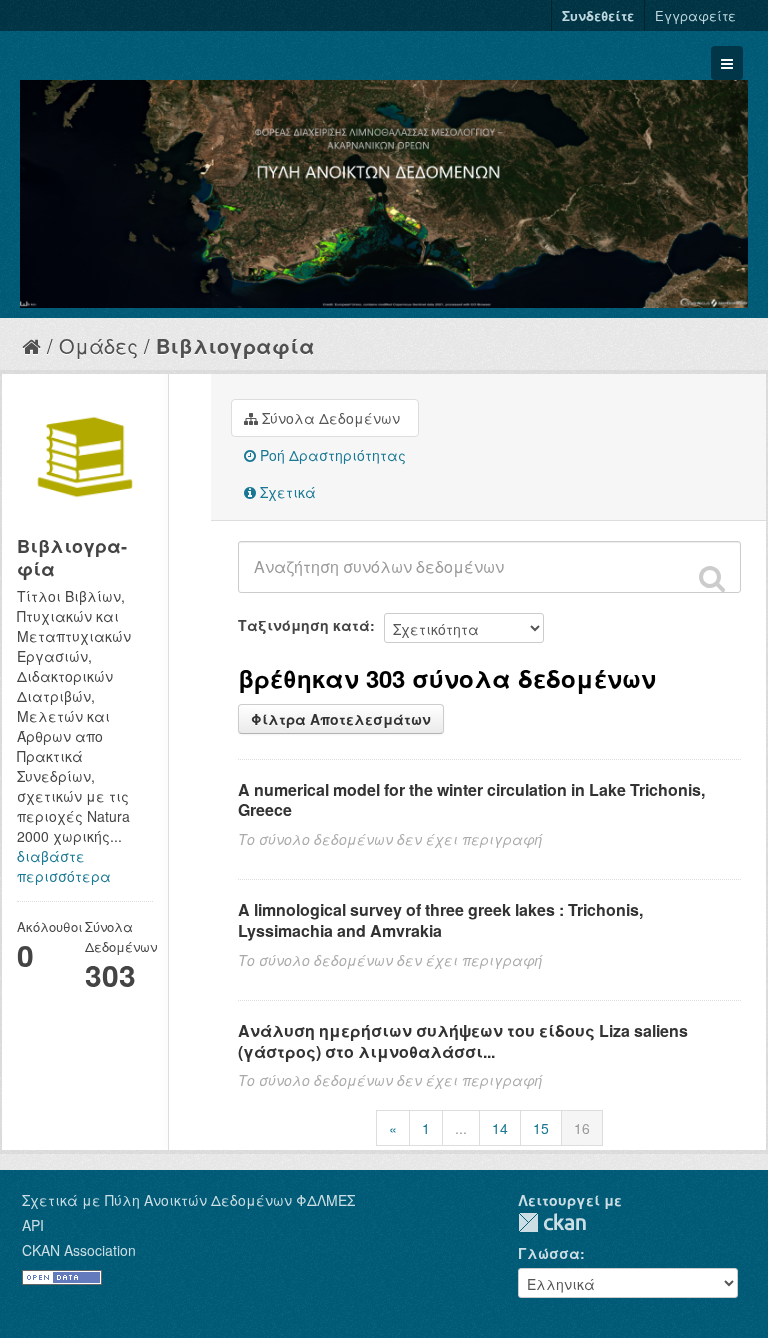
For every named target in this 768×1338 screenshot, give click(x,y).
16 (582, 1128)
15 (541, 1128)
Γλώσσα (549, 1253)
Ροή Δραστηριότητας (331, 455)
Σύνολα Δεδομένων (329, 418)
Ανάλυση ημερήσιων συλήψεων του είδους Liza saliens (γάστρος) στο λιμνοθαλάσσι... (463, 1041)
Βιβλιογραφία (235, 345)
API (33, 1225)
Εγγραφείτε (695, 15)
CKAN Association (79, 1250)
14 (500, 1128)
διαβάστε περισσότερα (64, 866)
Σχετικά (286, 492)
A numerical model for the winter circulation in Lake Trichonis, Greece (471, 800)
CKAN (552, 1222)
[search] (712, 578)
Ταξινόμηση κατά (304, 625)
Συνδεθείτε (598, 15)
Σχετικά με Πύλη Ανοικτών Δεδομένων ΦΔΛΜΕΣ (188, 1200)
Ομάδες (98, 345)
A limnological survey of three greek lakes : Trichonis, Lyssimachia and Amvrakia (440, 920)
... (461, 1128)
